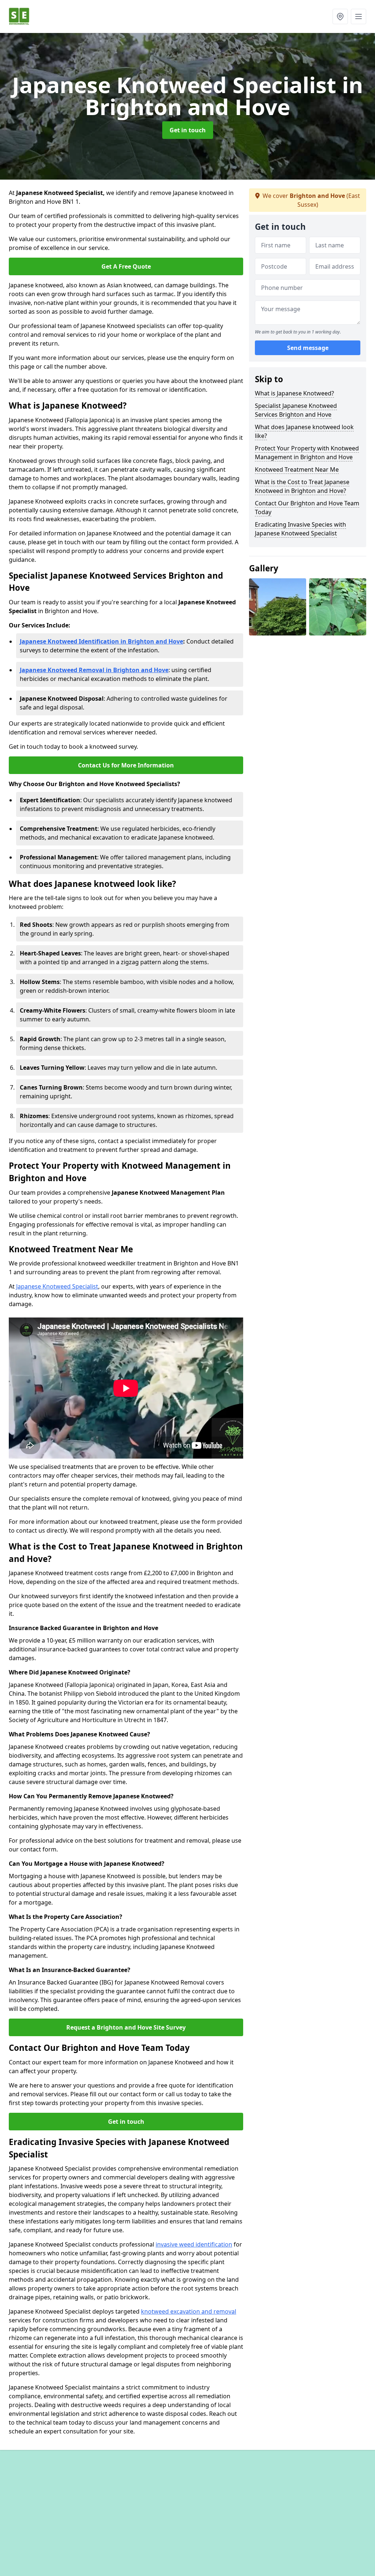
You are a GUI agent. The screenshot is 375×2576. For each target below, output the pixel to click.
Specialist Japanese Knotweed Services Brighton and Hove (296, 410)
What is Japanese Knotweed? (294, 393)
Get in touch (188, 130)
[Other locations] (340, 16)
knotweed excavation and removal (189, 2311)
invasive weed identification (194, 2244)
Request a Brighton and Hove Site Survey (126, 2027)
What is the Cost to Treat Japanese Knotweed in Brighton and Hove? (302, 486)
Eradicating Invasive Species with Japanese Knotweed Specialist (300, 529)
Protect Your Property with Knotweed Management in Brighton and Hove (307, 453)
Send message (308, 348)
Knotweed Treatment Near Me (297, 469)
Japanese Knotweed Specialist (57, 1286)
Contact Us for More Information (126, 765)
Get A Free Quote (126, 266)
